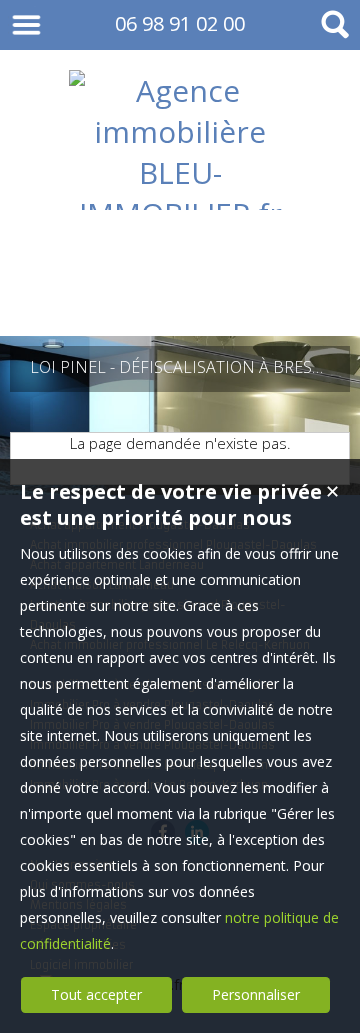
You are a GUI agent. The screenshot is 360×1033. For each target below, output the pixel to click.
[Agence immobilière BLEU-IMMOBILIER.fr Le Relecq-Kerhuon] (180, 295)
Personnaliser (256, 994)
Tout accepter (96, 994)
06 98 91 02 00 (180, 23)
